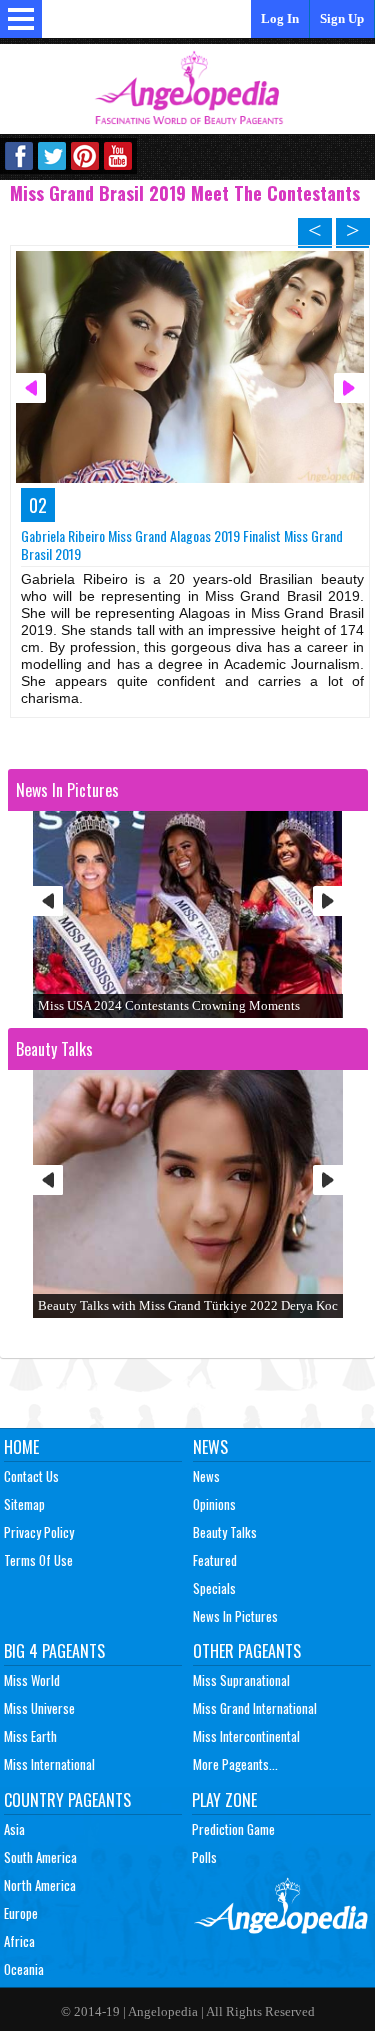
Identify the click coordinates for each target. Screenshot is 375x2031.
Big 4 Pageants (54, 1651)
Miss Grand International (255, 1708)
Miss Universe (39, 1708)
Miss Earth (30, 1736)
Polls (204, 1857)
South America (40, 1857)
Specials (214, 1588)
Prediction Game (233, 1829)
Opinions (214, 1504)
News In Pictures (235, 1616)
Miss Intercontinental (246, 1736)
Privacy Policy (39, 1532)
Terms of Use (38, 1560)
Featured (215, 1560)
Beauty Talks (225, 1532)
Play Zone (224, 1800)
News (210, 1447)
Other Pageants (247, 1651)
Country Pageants (67, 1800)
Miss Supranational (241, 1680)
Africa (19, 1941)
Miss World (32, 1680)
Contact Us (31, 1476)
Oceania (24, 1969)
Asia (14, 1829)
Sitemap (24, 1504)
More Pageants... (235, 1764)
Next (328, 901)
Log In (280, 18)
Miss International (49, 1764)
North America (40, 1885)
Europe (21, 1913)
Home (21, 1447)
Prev (48, 901)
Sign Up (342, 18)
